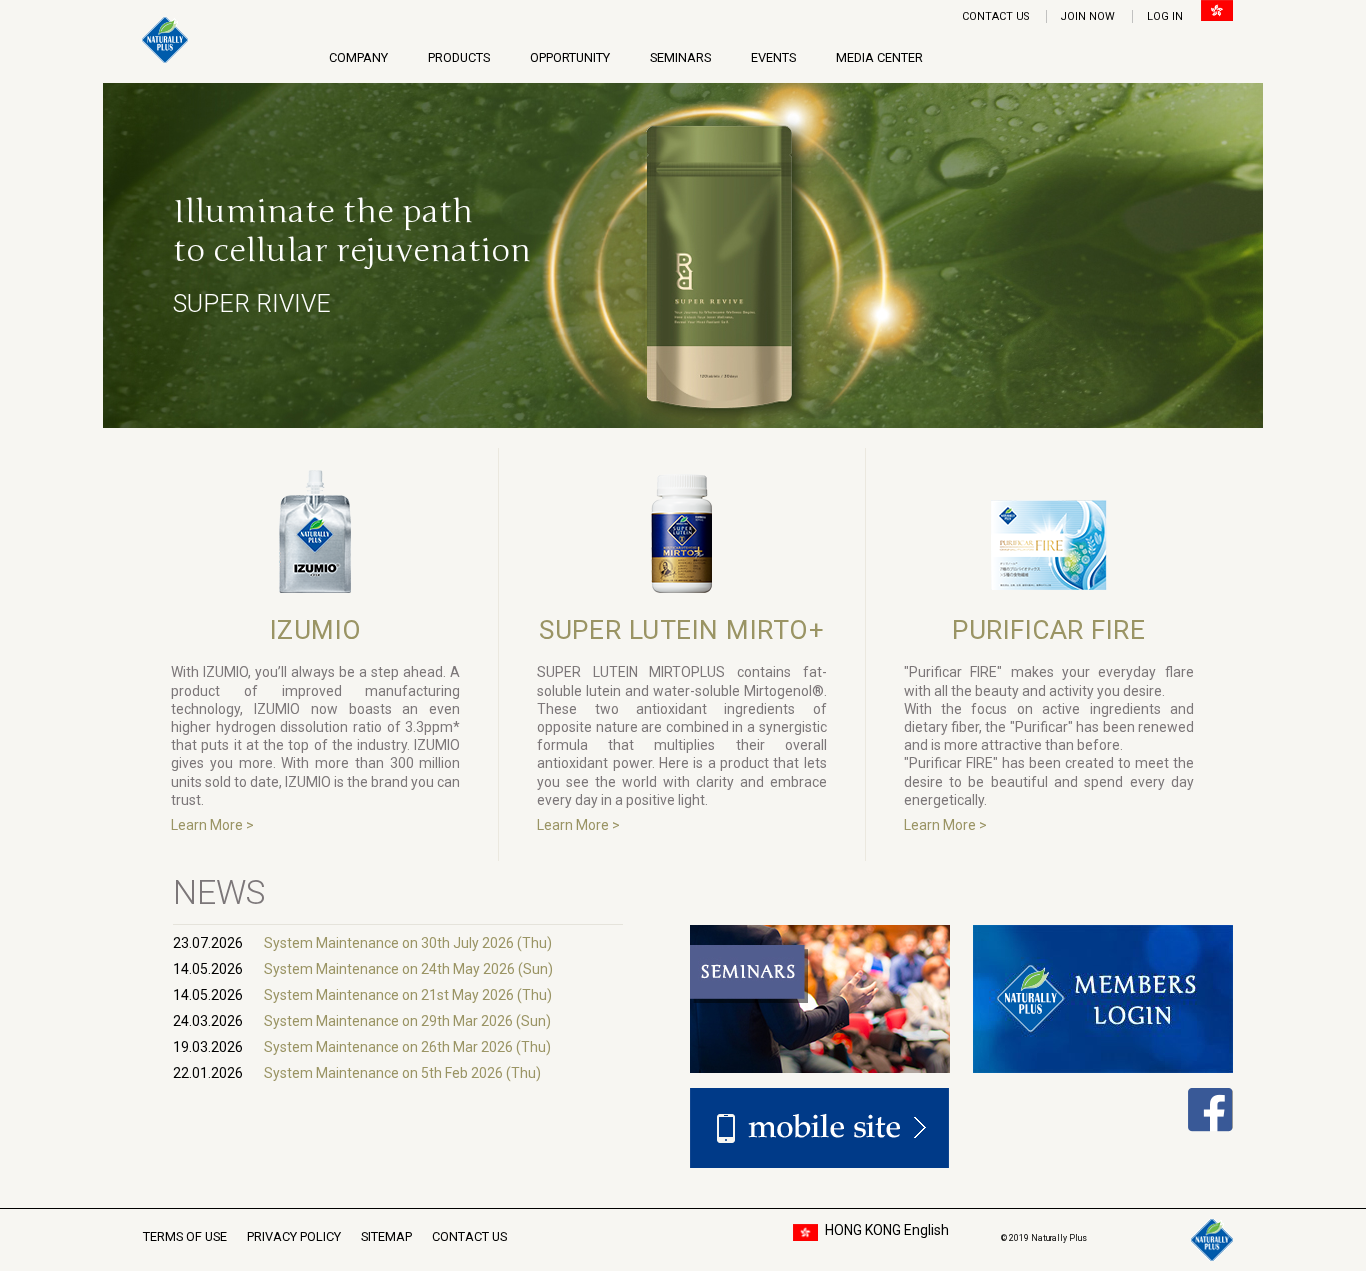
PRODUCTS (459, 57)
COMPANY (358, 57)
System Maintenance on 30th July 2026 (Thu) (408, 943)
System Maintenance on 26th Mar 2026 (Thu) (407, 1047)
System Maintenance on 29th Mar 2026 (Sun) (407, 1021)
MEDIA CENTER (879, 57)
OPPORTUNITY (570, 57)
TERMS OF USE (185, 1236)
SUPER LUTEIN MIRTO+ (681, 630)
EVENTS (773, 57)
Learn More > (212, 825)
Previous (69, 258)
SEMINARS (680, 57)
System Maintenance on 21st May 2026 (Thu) (408, 995)
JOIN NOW (1088, 16)
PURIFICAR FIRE (1048, 630)
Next (1297, 258)
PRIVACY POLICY (294, 1236)
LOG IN (1165, 16)
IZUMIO (316, 630)
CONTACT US (995, 16)
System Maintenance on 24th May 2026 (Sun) (408, 969)
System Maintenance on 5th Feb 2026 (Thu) (402, 1073)
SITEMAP (386, 1236)
